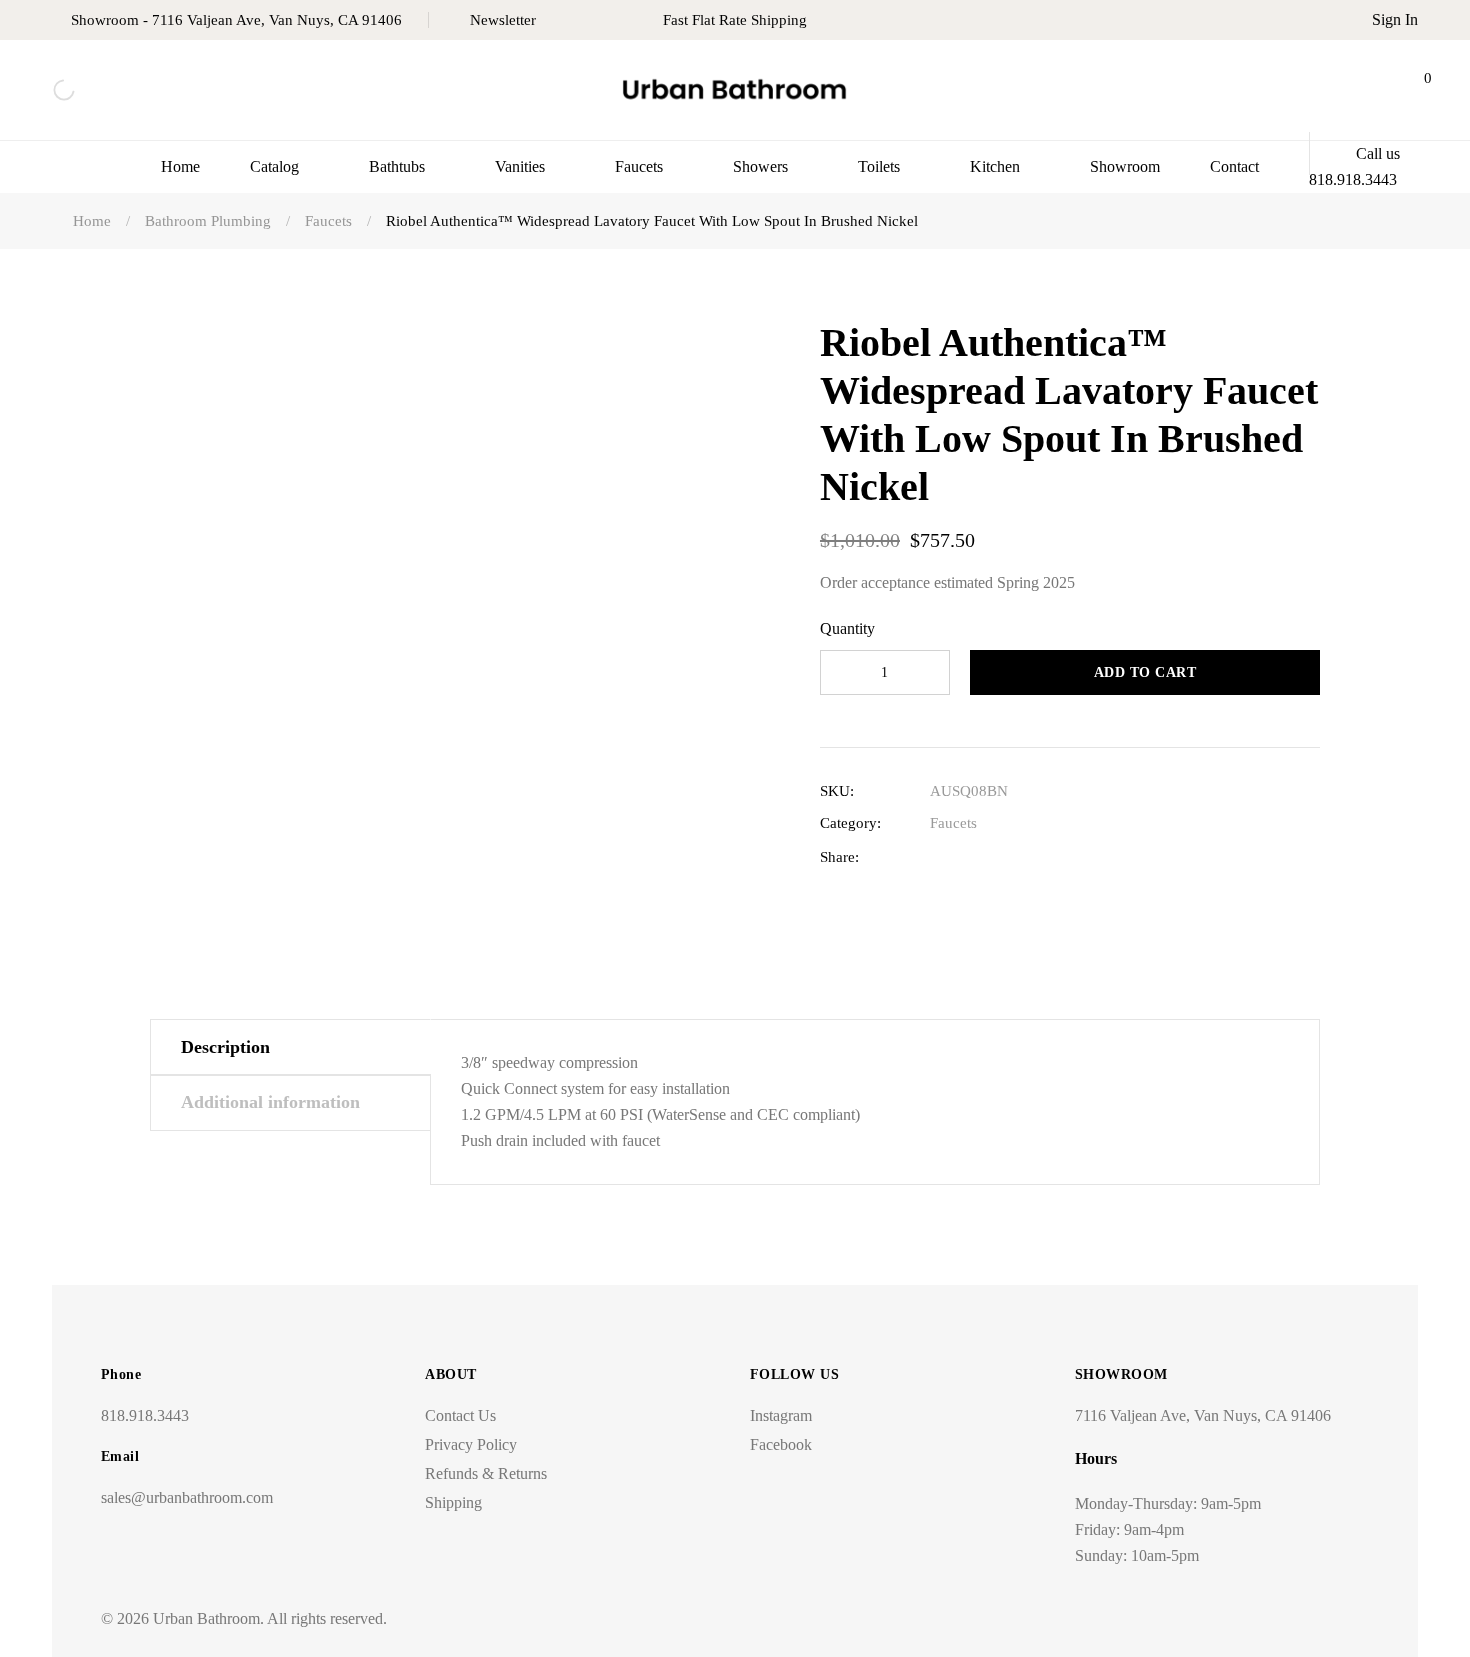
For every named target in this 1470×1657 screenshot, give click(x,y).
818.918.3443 (145, 1415)
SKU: (837, 791)
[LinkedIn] (1001, 857)
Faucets (953, 823)
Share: (839, 857)
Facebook (781, 1444)
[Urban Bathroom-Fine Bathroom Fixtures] (734, 90)
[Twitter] (970, 857)
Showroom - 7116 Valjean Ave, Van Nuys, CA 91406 (236, 20)
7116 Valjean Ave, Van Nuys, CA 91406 (1203, 1415)
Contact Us (460, 1415)
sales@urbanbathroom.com (187, 1497)
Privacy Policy (471, 1444)
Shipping (453, 1502)
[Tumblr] (1032, 857)
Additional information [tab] (270, 1102)
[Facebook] (939, 857)
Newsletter (503, 20)
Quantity (847, 628)
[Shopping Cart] (1411, 90)
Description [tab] (225, 1047)
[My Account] (1361, 90)
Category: (850, 823)
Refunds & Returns (486, 1473)
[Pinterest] (1063, 857)
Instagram (781, 1415)
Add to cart (1145, 672)
